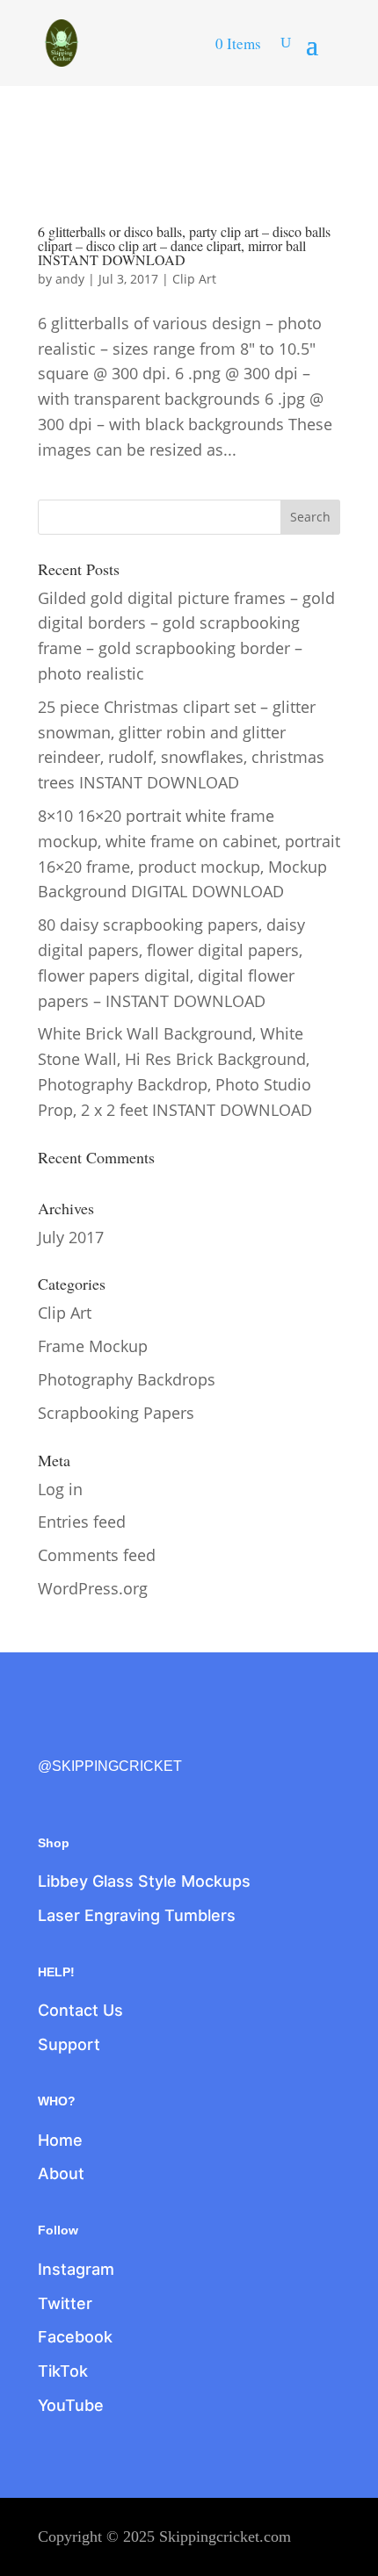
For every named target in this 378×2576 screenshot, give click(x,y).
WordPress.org (93, 1588)
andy (70, 279)
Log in (60, 1489)
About (61, 2173)
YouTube (71, 2405)
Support (69, 2044)
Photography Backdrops (127, 1379)
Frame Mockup (93, 1346)
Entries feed (82, 1522)
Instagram (76, 2269)
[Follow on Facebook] (52, 1737)
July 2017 (71, 1237)
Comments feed (97, 1555)
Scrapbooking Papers (116, 1413)
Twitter (65, 2303)
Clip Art (194, 279)
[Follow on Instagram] (126, 1737)
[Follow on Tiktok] (163, 1737)
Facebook (75, 2337)
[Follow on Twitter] (89, 1737)
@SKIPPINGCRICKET (110, 1766)
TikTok (63, 2371)
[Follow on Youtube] (200, 1737)
